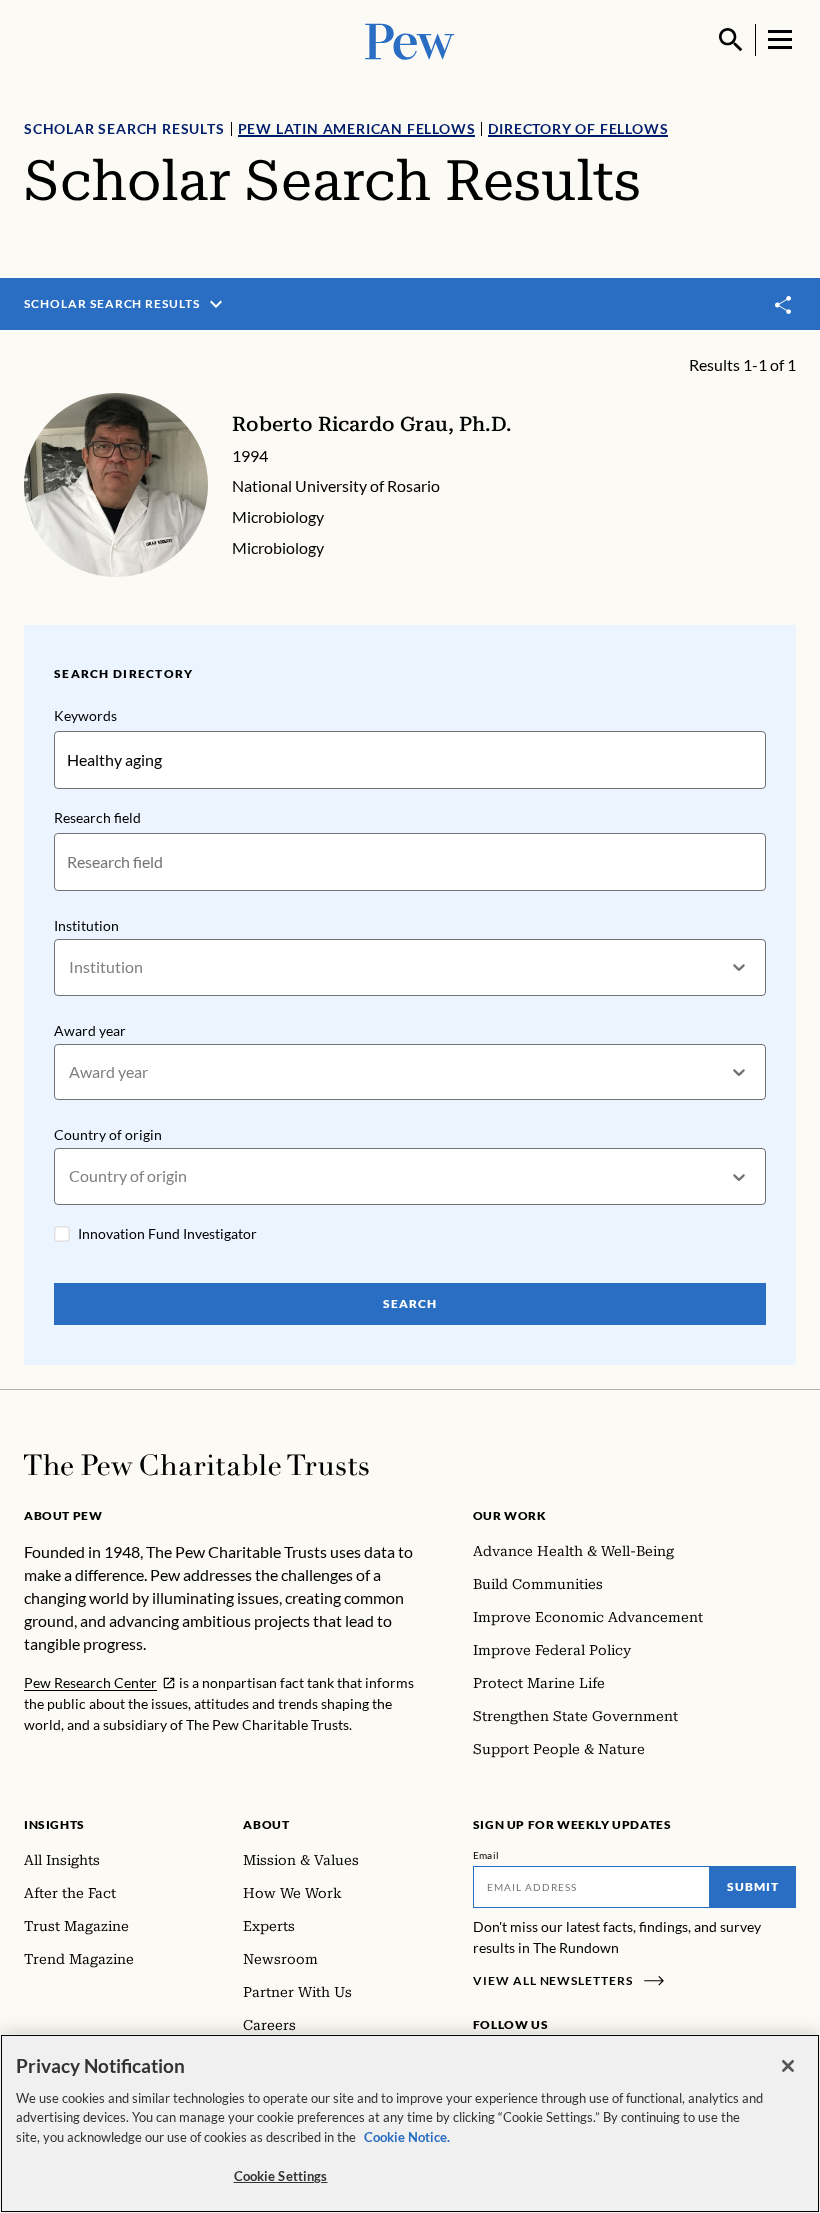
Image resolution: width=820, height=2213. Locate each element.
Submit (753, 1886)
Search (410, 1303)
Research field (97, 817)
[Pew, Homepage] (410, 39)
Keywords (85, 715)
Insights (54, 1824)
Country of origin (108, 1134)
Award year (90, 1030)
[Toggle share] (784, 304)
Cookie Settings (281, 2176)
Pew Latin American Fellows (357, 128)
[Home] (196, 1465)
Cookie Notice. (407, 2137)
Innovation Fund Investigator (167, 1233)
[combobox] (70, 967)
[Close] (788, 2066)
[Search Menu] (731, 40)
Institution (86, 925)
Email (486, 1855)
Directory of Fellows (578, 128)
